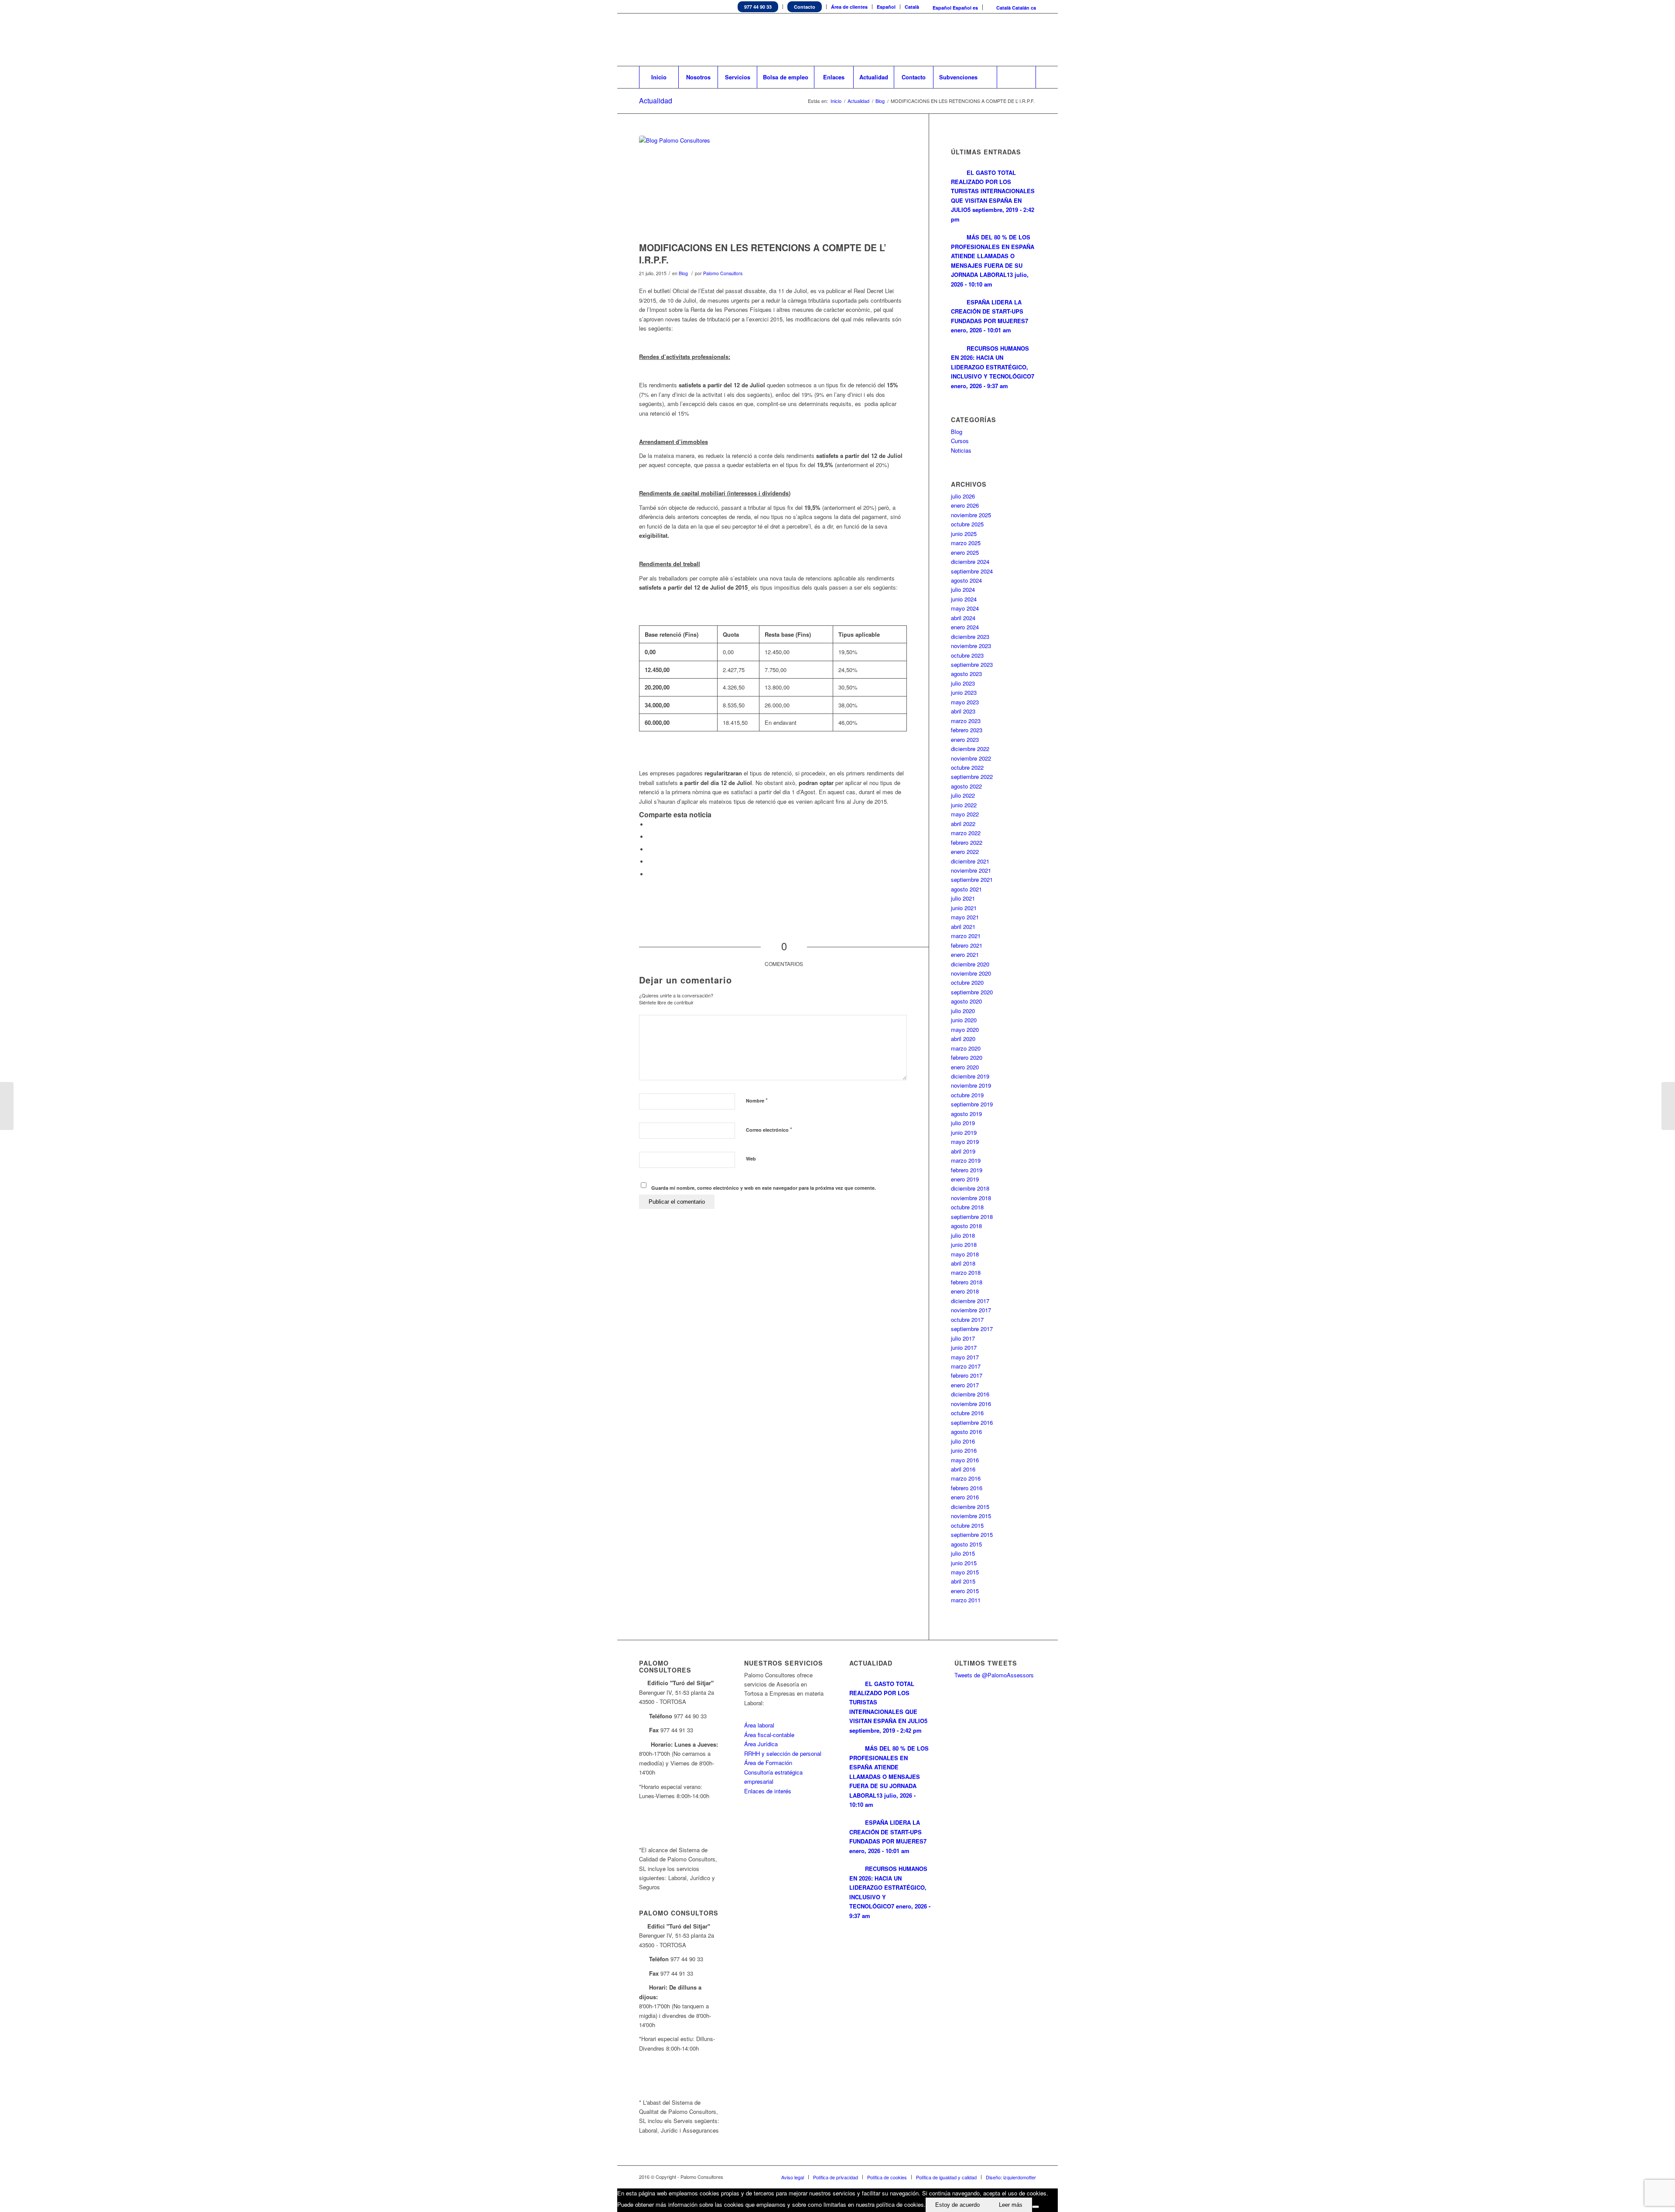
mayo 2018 (965, 1254)
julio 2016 (963, 1441)
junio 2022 (964, 805)
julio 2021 (963, 898)
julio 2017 (963, 1338)
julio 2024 (963, 589)
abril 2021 (963, 927)
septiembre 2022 (972, 777)
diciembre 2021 (970, 861)
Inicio (836, 101)
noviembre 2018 (971, 1198)
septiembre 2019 (972, 1104)
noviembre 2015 (971, 1516)
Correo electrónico (769, 1129)
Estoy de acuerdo (957, 2205)
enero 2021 (965, 954)
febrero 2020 (967, 1057)
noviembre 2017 (971, 1310)
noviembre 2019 (971, 1085)
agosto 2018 (966, 1226)
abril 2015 (963, 1581)
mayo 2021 (965, 917)
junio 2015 (964, 1563)
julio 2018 (963, 1235)
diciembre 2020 (970, 964)
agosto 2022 (966, 786)
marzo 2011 (966, 1600)
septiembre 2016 (972, 1422)
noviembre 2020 (971, 973)
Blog (880, 101)
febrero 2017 (967, 1375)
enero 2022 (965, 852)
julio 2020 (963, 1011)
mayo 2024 (965, 608)
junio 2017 (964, 1347)
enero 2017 (965, 1385)
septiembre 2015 (972, 1534)
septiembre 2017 (972, 1329)
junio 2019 (964, 1132)
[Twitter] (977, 40)
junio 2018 (964, 1244)
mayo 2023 (965, 702)
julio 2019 (963, 1123)
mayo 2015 (965, 1572)
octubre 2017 (967, 1319)
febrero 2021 (967, 945)
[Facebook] (1003, 40)
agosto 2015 (966, 1544)
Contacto (805, 7)
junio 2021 (964, 908)
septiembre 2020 (972, 992)
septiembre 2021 (972, 879)
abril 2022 (963, 824)
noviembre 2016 (971, 1404)
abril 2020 (963, 1039)
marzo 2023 (966, 721)
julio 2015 (963, 1553)
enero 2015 (965, 1591)
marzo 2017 (966, 1366)
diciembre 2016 (970, 1394)
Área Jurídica (761, 1744)
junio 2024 (964, 599)
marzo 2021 (966, 936)
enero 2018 (965, 1291)
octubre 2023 (967, 655)
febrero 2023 (967, 730)
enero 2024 (965, 627)
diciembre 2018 (970, 1188)
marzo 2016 (966, 1478)
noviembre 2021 (971, 870)
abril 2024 (963, 618)
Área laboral (759, 1725)
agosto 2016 (966, 1432)
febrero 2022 (967, 842)
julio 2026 (963, 496)
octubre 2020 (967, 982)
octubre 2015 (967, 1525)
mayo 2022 (965, 814)
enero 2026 (965, 505)
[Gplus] (1029, 40)
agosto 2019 (966, 1114)
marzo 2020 (966, 1048)
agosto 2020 (966, 1001)
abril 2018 (963, 1263)
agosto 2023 (966, 674)
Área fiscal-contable (769, 1735)
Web (751, 1159)
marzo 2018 (966, 1272)
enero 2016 (965, 1497)
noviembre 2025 (971, 515)
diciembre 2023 (970, 637)
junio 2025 (964, 534)
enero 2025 (965, 552)
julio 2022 (963, 795)
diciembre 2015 (970, 1507)
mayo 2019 (965, 1142)
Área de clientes (849, 7)
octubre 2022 (967, 767)
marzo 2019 (966, 1160)
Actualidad (656, 101)
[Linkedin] (990, 40)
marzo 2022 (966, 833)
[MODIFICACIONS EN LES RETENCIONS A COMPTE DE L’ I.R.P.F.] (773, 186)
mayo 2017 (965, 1357)
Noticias (961, 450)
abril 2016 (963, 1469)
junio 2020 (964, 1020)
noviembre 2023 (971, 646)
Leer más (1011, 2205)
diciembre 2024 (970, 562)
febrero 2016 (967, 1488)
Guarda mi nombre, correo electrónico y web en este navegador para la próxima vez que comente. (764, 1188)
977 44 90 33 (758, 7)
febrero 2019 (967, 1170)
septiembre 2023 (972, 664)
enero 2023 (965, 739)
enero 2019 (965, 1179)
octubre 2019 (967, 1095)
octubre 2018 (967, 1207)
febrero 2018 (967, 1282)
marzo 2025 (966, 543)
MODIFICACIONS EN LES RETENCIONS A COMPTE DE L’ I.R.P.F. (763, 253)
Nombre (757, 1100)
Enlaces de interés (768, 1791)
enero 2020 (965, 1067)
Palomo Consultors (723, 273)
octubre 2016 (967, 1413)
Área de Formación (768, 1763)
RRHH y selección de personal (783, 1753)
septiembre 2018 (972, 1217)
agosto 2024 (966, 580)
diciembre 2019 (970, 1076)
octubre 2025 (967, 524)
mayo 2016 (965, 1460)
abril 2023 (963, 711)
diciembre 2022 (970, 749)
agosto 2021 (966, 889)
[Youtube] (1016, 40)
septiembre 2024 (972, 571)
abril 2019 (963, 1151)
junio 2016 (964, 1450)
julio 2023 (963, 683)
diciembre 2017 (970, 1301)
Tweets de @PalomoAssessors (994, 1675)
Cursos (960, 441)
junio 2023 (964, 692)
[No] (1036, 2207)
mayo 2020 (965, 1029)
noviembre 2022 (971, 758)
